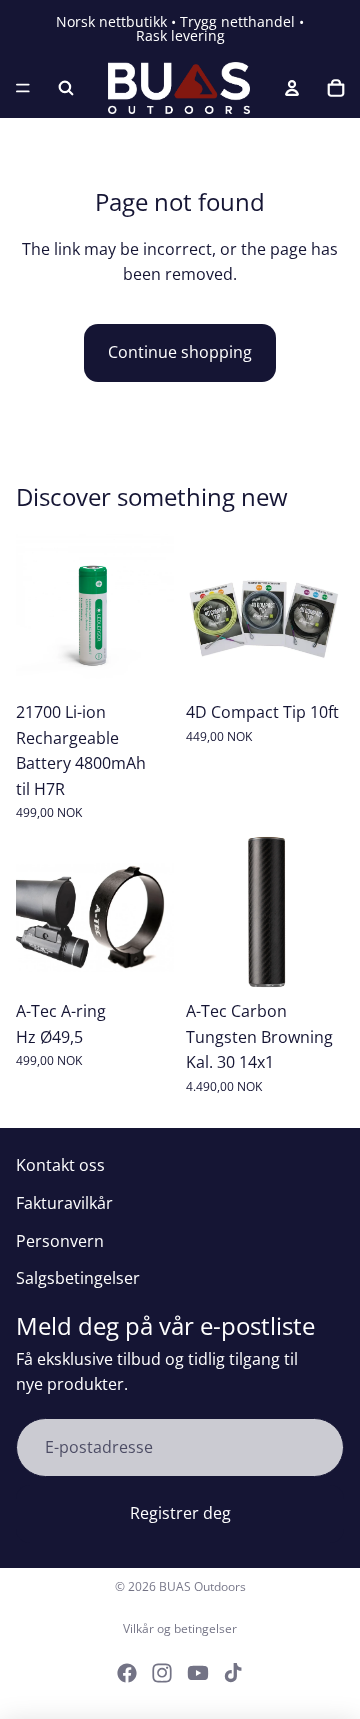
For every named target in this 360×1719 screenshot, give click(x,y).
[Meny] (23, 88)
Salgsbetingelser (78, 1278)
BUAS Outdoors (202, 1586)
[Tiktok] (233, 1673)
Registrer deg (180, 1513)
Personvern (60, 1241)
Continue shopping (180, 352)
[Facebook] (127, 1673)
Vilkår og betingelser (180, 1628)
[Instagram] (162, 1673)
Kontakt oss (60, 1165)
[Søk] (66, 88)
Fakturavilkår (64, 1203)
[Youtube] (198, 1673)
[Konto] (292, 88)
